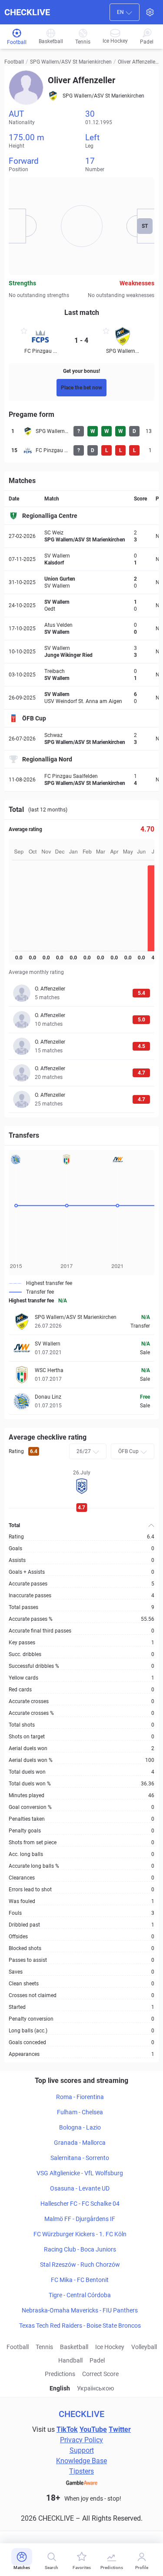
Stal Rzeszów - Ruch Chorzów (80, 2265)
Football (14, 62)
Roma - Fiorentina (80, 2097)
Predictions (60, 2374)
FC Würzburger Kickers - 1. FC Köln (80, 2234)
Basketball (74, 2347)
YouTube (93, 2429)
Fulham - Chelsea (80, 2112)
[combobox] (125, 12)
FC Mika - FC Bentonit (80, 2280)
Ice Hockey (110, 2347)
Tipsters (81, 2471)
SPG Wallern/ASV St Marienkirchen (71, 62)
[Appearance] (150, 12)
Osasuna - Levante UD (80, 2188)
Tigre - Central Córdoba (80, 2295)
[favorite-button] (24, 332)
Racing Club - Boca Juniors (80, 2249)
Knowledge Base (81, 2461)
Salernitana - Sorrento (80, 2158)
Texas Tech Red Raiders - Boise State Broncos (80, 2326)
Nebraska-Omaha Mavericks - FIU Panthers (80, 2310)
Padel (97, 2360)
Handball (70, 2360)
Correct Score (100, 2374)
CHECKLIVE (27, 12)
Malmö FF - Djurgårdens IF (80, 2219)
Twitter (120, 2429)
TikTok (67, 2429)
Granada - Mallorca (80, 2143)
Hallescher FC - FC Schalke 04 (80, 2204)
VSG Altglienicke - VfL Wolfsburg (80, 2173)
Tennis (44, 2347)
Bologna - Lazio (80, 2127)
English (60, 2388)
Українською (95, 2388)
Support (82, 2450)
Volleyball (144, 2347)
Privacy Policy (81, 2440)
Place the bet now (81, 388)
